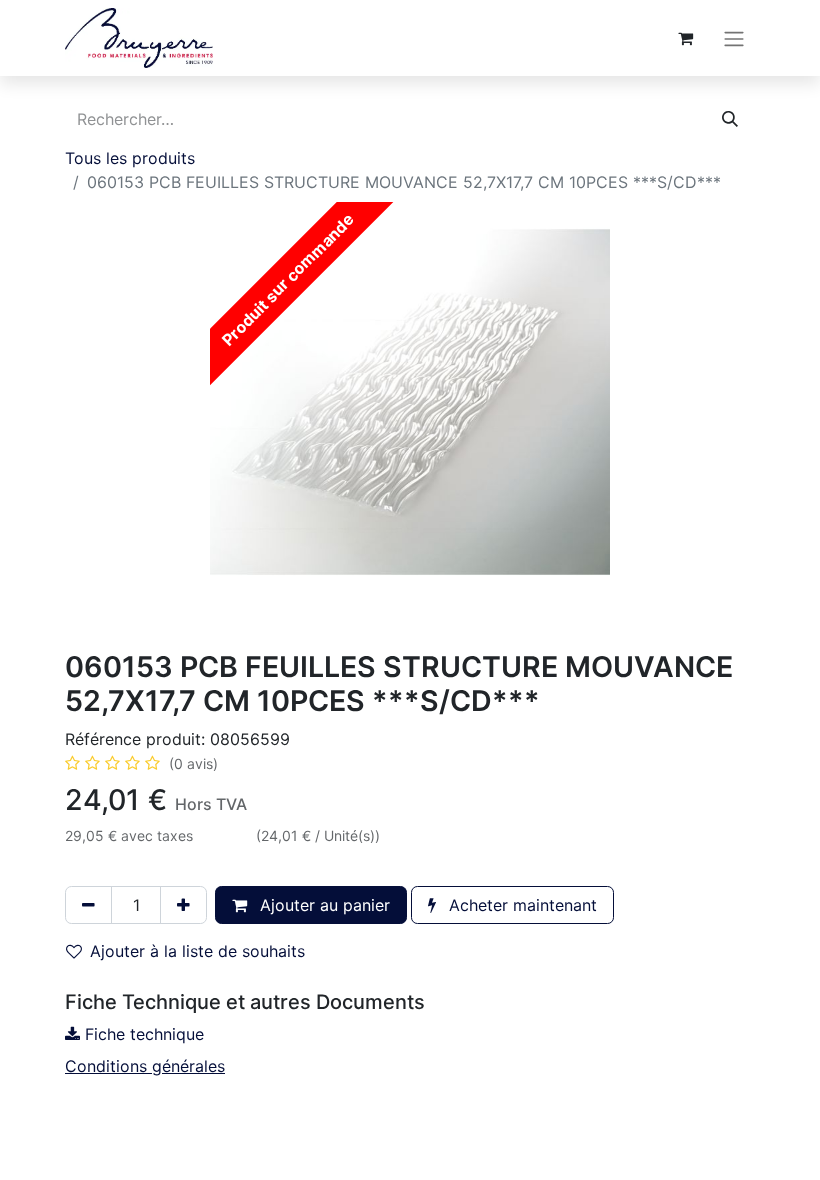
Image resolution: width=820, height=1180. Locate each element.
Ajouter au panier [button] (322, 905)
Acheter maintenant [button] (520, 905)
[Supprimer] (88, 905)
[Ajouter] (183, 905)
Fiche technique (142, 1034)
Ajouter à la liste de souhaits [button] (197, 951)
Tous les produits (130, 158)
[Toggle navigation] (734, 38)
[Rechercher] (730, 119)
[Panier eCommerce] (685, 38)
